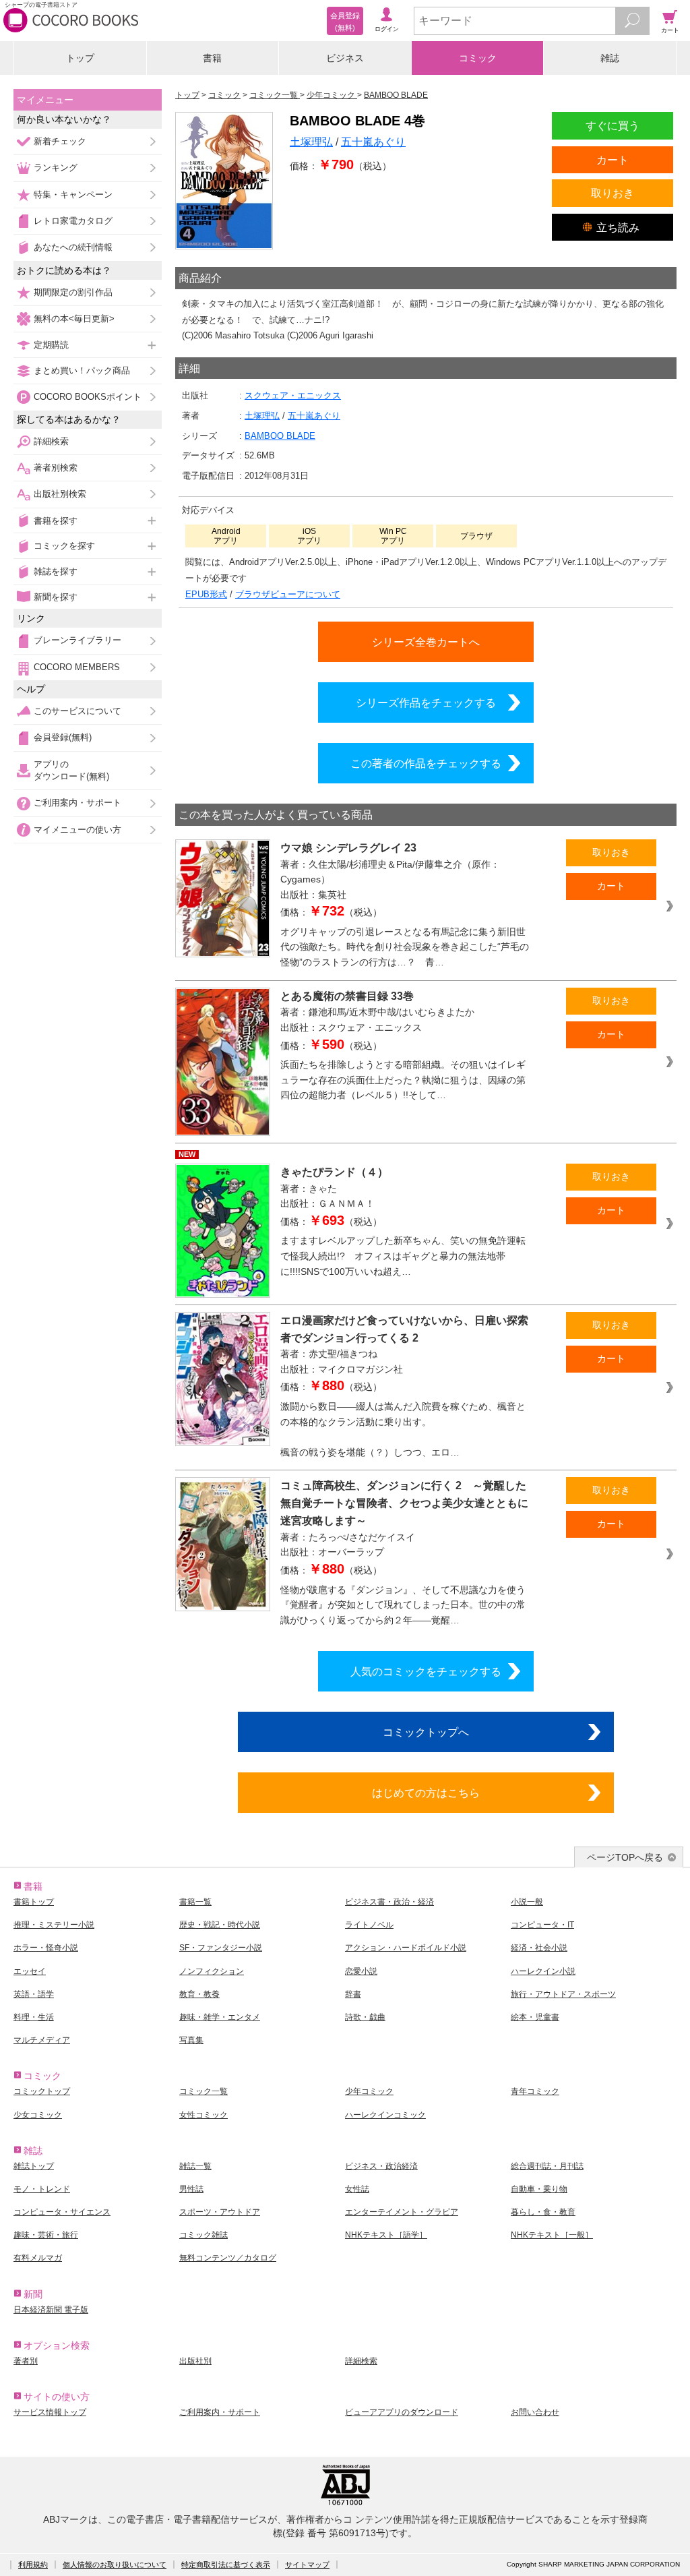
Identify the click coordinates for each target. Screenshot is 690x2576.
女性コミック (203, 2115)
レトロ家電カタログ (73, 221)
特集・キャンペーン (73, 194)
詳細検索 (51, 441)
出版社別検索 (60, 494)
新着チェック (60, 141)
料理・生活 (34, 2017)
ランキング (56, 168)
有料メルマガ (38, 2258)
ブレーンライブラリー (77, 640)
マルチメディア (42, 2040)
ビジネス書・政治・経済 (389, 1902)
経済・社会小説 (539, 1948)
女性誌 (357, 2189)
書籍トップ (34, 1902)
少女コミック (38, 2115)
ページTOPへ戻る (625, 1857)
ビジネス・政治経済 (381, 2166)
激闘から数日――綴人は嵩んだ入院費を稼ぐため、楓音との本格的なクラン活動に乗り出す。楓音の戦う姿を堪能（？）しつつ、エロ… (403, 1429)
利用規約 (33, 2565)
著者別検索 (56, 468)
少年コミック (369, 2091)
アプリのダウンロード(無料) (71, 770)
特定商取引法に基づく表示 (226, 2565)
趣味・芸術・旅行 (46, 2235)
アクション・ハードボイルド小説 (406, 1948)
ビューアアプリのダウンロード (402, 2412)
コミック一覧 (203, 2091)
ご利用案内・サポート (77, 803)
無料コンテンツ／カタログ (228, 2258)
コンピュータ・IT (542, 1925)
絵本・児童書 (535, 2017)
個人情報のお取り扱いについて (115, 2565)
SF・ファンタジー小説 (221, 1948)
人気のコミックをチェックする (426, 1671)
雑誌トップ (34, 2166)
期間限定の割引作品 (73, 292)
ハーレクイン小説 (543, 1971)
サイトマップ (307, 2565)
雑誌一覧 (195, 2166)
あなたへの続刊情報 (73, 247)
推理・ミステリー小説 (54, 1925)
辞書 (353, 1994)
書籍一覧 (195, 1902)
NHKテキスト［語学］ (386, 2235)
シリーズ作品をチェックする (426, 702)
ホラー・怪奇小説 (46, 1948)
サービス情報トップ (50, 2412)
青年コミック (535, 2091)
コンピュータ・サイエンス (62, 2212)
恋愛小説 (361, 1971)
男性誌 (191, 2189)
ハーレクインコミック (385, 2115)
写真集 (191, 2040)
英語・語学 (34, 1994)
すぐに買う (613, 125)
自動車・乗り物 (539, 2189)
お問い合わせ (535, 2412)
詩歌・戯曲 (365, 2017)
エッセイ (30, 1971)
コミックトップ (42, 2091)
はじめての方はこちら (426, 1793)
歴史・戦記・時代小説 (220, 1925)
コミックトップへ (426, 1732)
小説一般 (527, 1902)
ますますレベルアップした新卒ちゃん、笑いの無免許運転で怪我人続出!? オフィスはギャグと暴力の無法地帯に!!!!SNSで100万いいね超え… (403, 1256)
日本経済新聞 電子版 (51, 2310)
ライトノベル (369, 1925)
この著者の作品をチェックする (426, 763)
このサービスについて (77, 711)
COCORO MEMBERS (77, 667)
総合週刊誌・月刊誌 (547, 2166)
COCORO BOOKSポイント (88, 397)
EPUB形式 (206, 594)
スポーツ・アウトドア (220, 2212)
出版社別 (195, 2361)
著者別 (26, 2361)
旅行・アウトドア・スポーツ (563, 1994)
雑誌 (610, 58)
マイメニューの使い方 (77, 830)
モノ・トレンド (42, 2189)
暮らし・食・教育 (543, 2212)
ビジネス (345, 58)
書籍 (212, 58)
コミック (478, 58)
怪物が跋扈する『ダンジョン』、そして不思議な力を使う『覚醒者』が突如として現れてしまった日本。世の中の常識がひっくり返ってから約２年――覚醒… (403, 1605)
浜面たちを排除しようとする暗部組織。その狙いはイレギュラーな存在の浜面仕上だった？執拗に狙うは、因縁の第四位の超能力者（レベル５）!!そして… (403, 1080)
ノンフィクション (212, 1971)
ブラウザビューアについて (288, 594)
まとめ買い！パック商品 (82, 370)
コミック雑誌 (203, 2235)
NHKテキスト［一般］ (552, 2235)
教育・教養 (199, 1994)
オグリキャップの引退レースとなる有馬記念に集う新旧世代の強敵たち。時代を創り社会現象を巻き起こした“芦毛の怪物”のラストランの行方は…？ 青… (405, 947)
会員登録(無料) (63, 737)
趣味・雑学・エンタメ (220, 2017)
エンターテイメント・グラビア (402, 2212)
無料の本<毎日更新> (74, 319)
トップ (80, 58)
